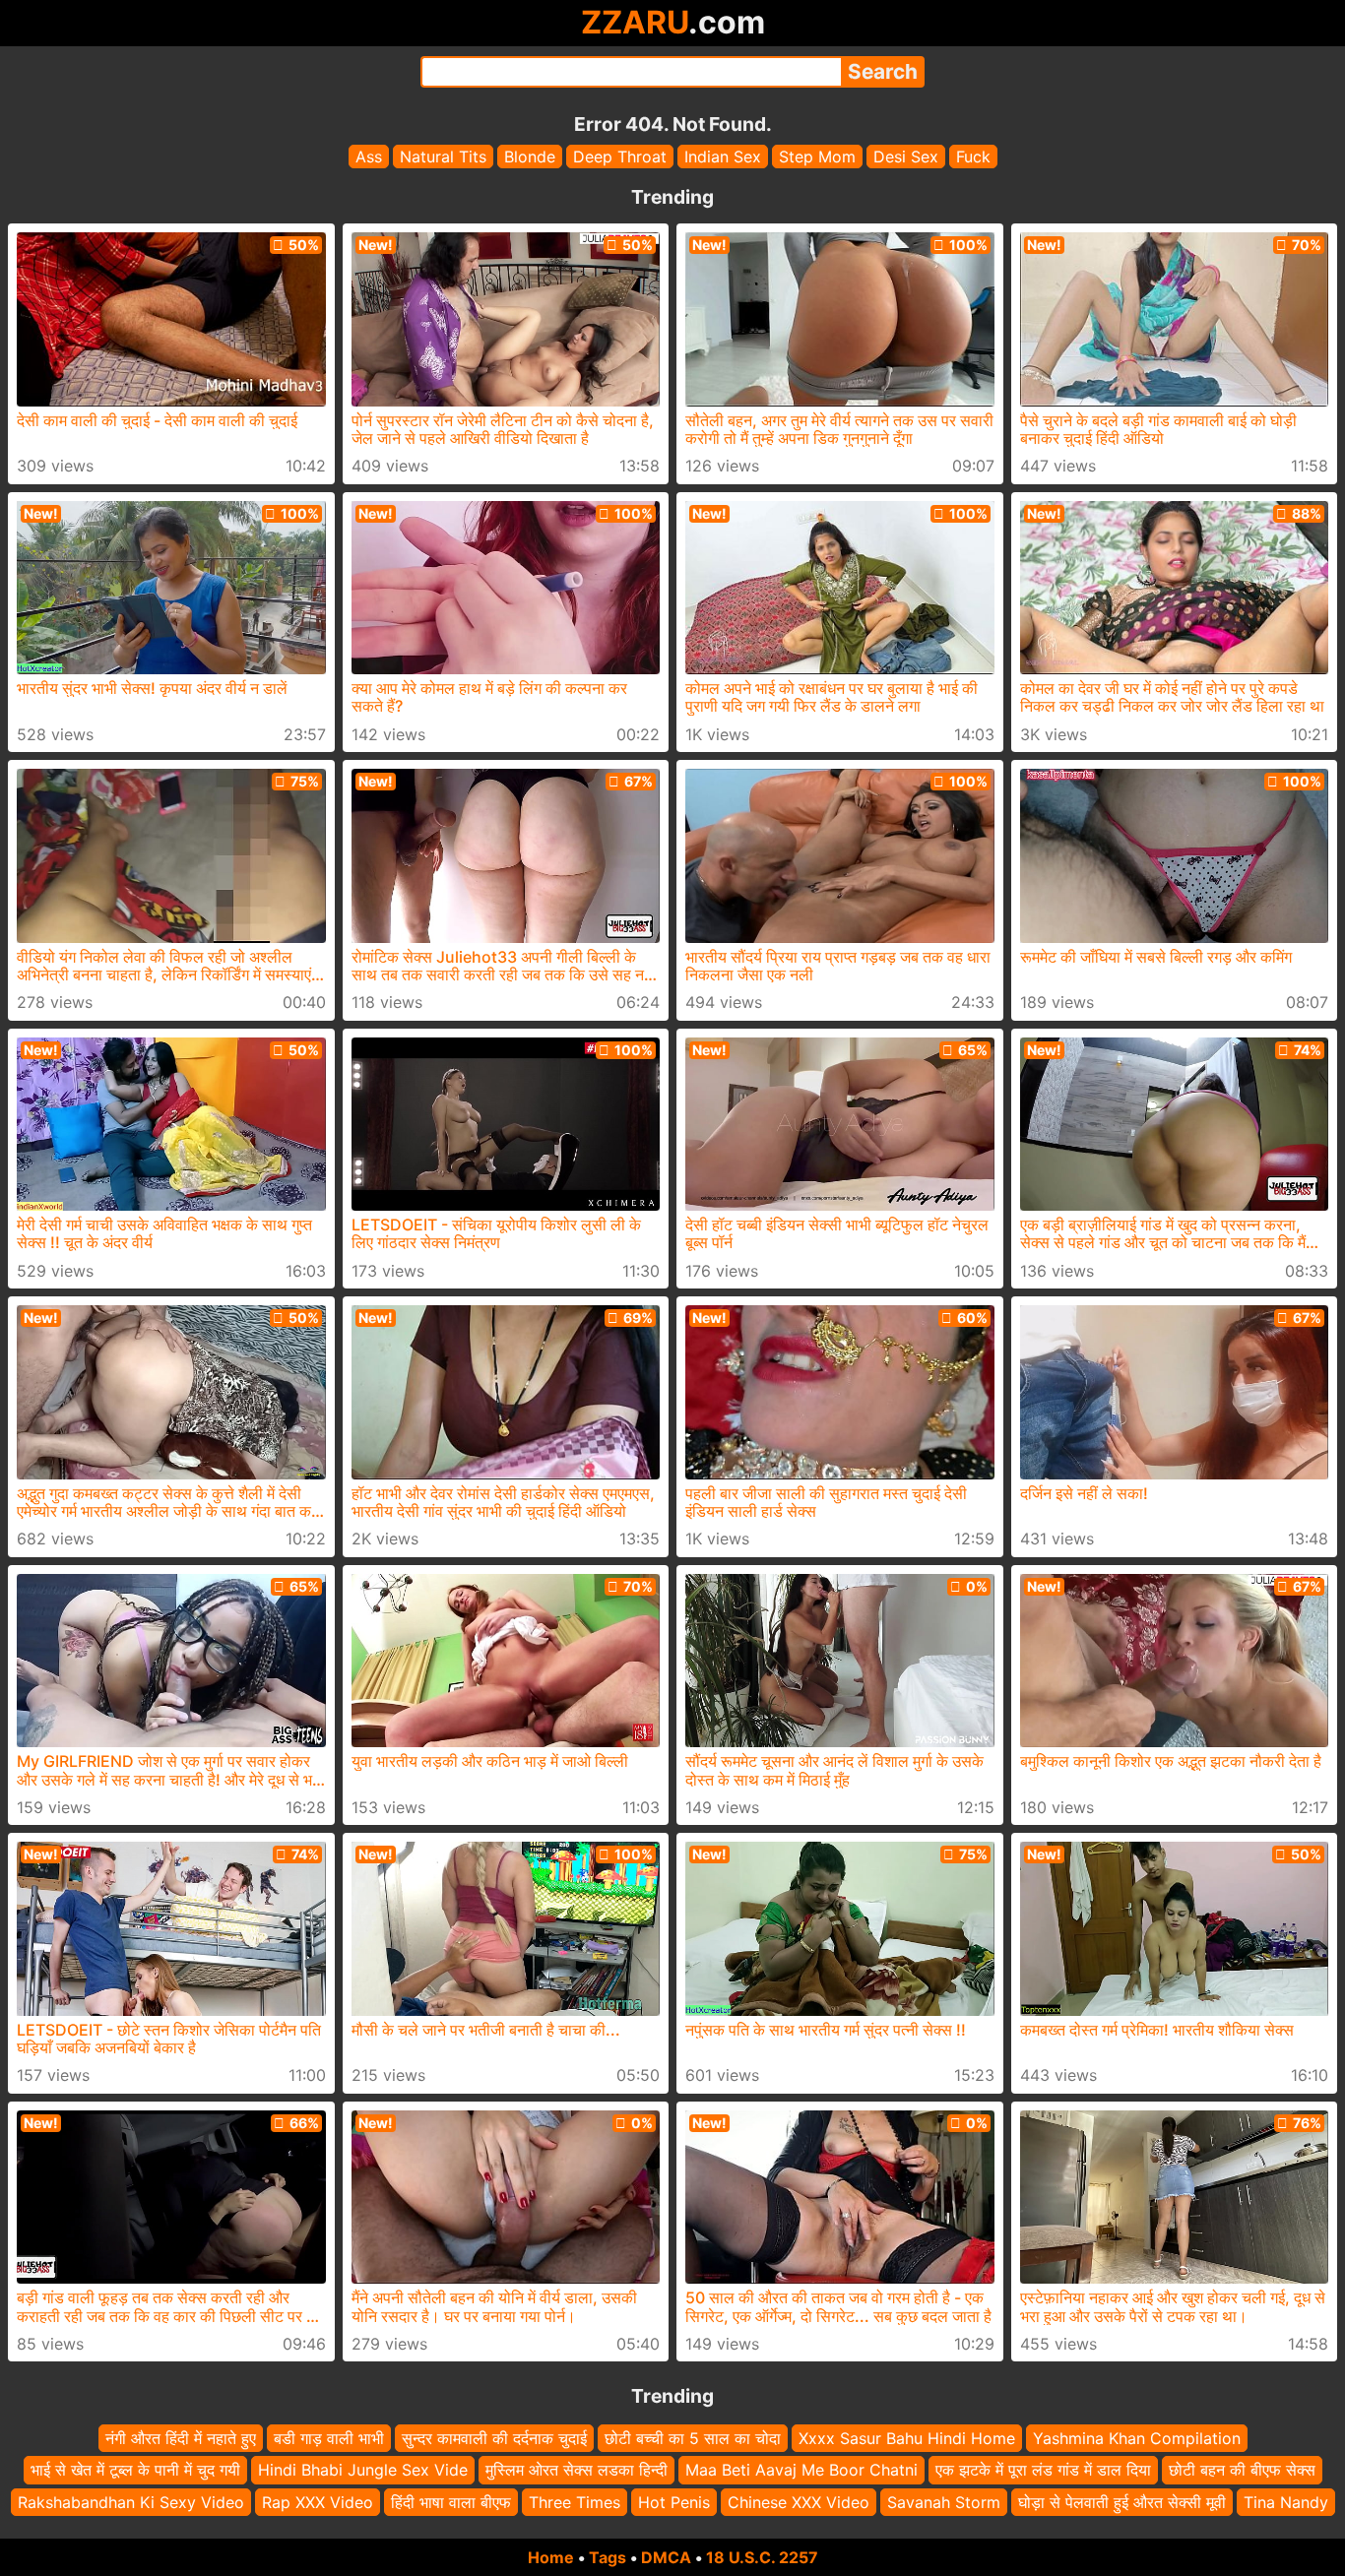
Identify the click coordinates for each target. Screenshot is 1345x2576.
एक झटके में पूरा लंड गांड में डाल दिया (1043, 2471)
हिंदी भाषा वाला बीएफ (451, 2502)
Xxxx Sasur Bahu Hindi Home (907, 2438)
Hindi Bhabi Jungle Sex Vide (363, 2471)
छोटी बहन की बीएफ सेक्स (1242, 2471)
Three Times (575, 2502)
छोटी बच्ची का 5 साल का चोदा (693, 2438)
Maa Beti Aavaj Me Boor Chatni (801, 2471)
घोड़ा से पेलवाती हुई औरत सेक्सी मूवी (1122, 2502)
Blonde (530, 157)
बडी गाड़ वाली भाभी (329, 2438)
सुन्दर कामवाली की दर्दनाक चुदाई (494, 2438)
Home (551, 2557)
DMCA (666, 2557)
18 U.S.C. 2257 (762, 2557)
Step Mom (817, 157)
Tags (608, 2557)
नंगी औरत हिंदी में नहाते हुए (181, 2438)
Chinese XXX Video (799, 2502)
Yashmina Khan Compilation (1137, 2438)
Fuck (973, 157)
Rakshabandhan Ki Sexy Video (131, 2502)
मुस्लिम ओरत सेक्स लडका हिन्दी (576, 2471)
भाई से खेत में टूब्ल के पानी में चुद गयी (135, 2471)
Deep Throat (620, 157)
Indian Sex (723, 157)
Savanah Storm (944, 2502)
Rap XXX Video (318, 2502)
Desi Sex (906, 157)
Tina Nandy (1286, 2502)
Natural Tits (443, 157)
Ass (369, 157)
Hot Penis (674, 2502)
